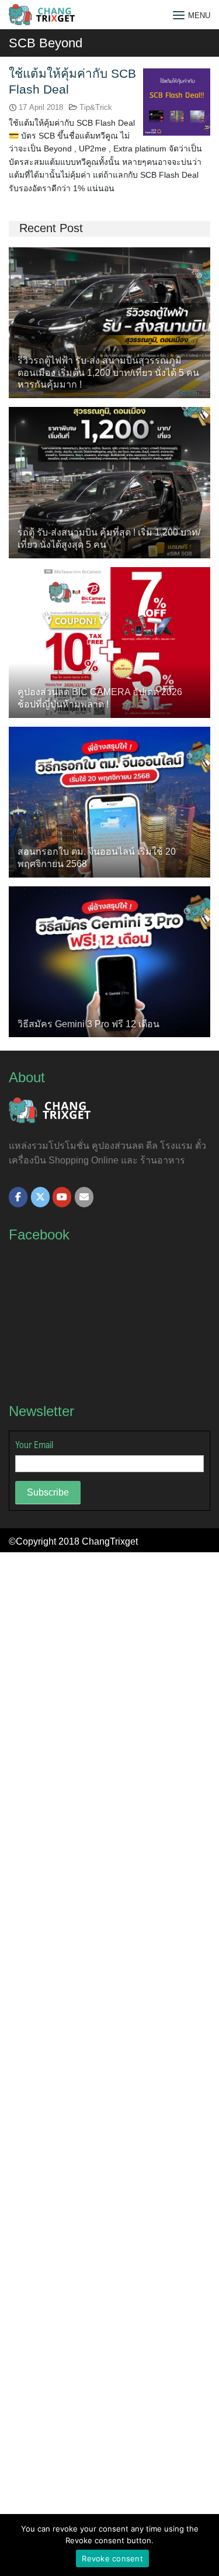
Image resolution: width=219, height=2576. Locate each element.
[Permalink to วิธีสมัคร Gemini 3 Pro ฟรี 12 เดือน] (109, 961)
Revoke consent (112, 2558)
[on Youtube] (62, 1197)
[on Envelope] (84, 1197)
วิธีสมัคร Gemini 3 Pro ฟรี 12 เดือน (88, 1024)
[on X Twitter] (40, 1197)
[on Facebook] (18, 1197)
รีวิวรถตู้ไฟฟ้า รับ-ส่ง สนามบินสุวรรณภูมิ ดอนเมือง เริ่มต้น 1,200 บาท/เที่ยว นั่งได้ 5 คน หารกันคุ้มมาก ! (108, 373)
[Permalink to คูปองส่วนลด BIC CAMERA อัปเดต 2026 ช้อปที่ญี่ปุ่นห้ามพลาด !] (109, 642)
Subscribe (48, 1492)
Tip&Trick (96, 107)
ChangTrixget (110, 1541)
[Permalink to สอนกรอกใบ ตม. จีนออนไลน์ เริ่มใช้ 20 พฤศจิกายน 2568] (109, 801)
